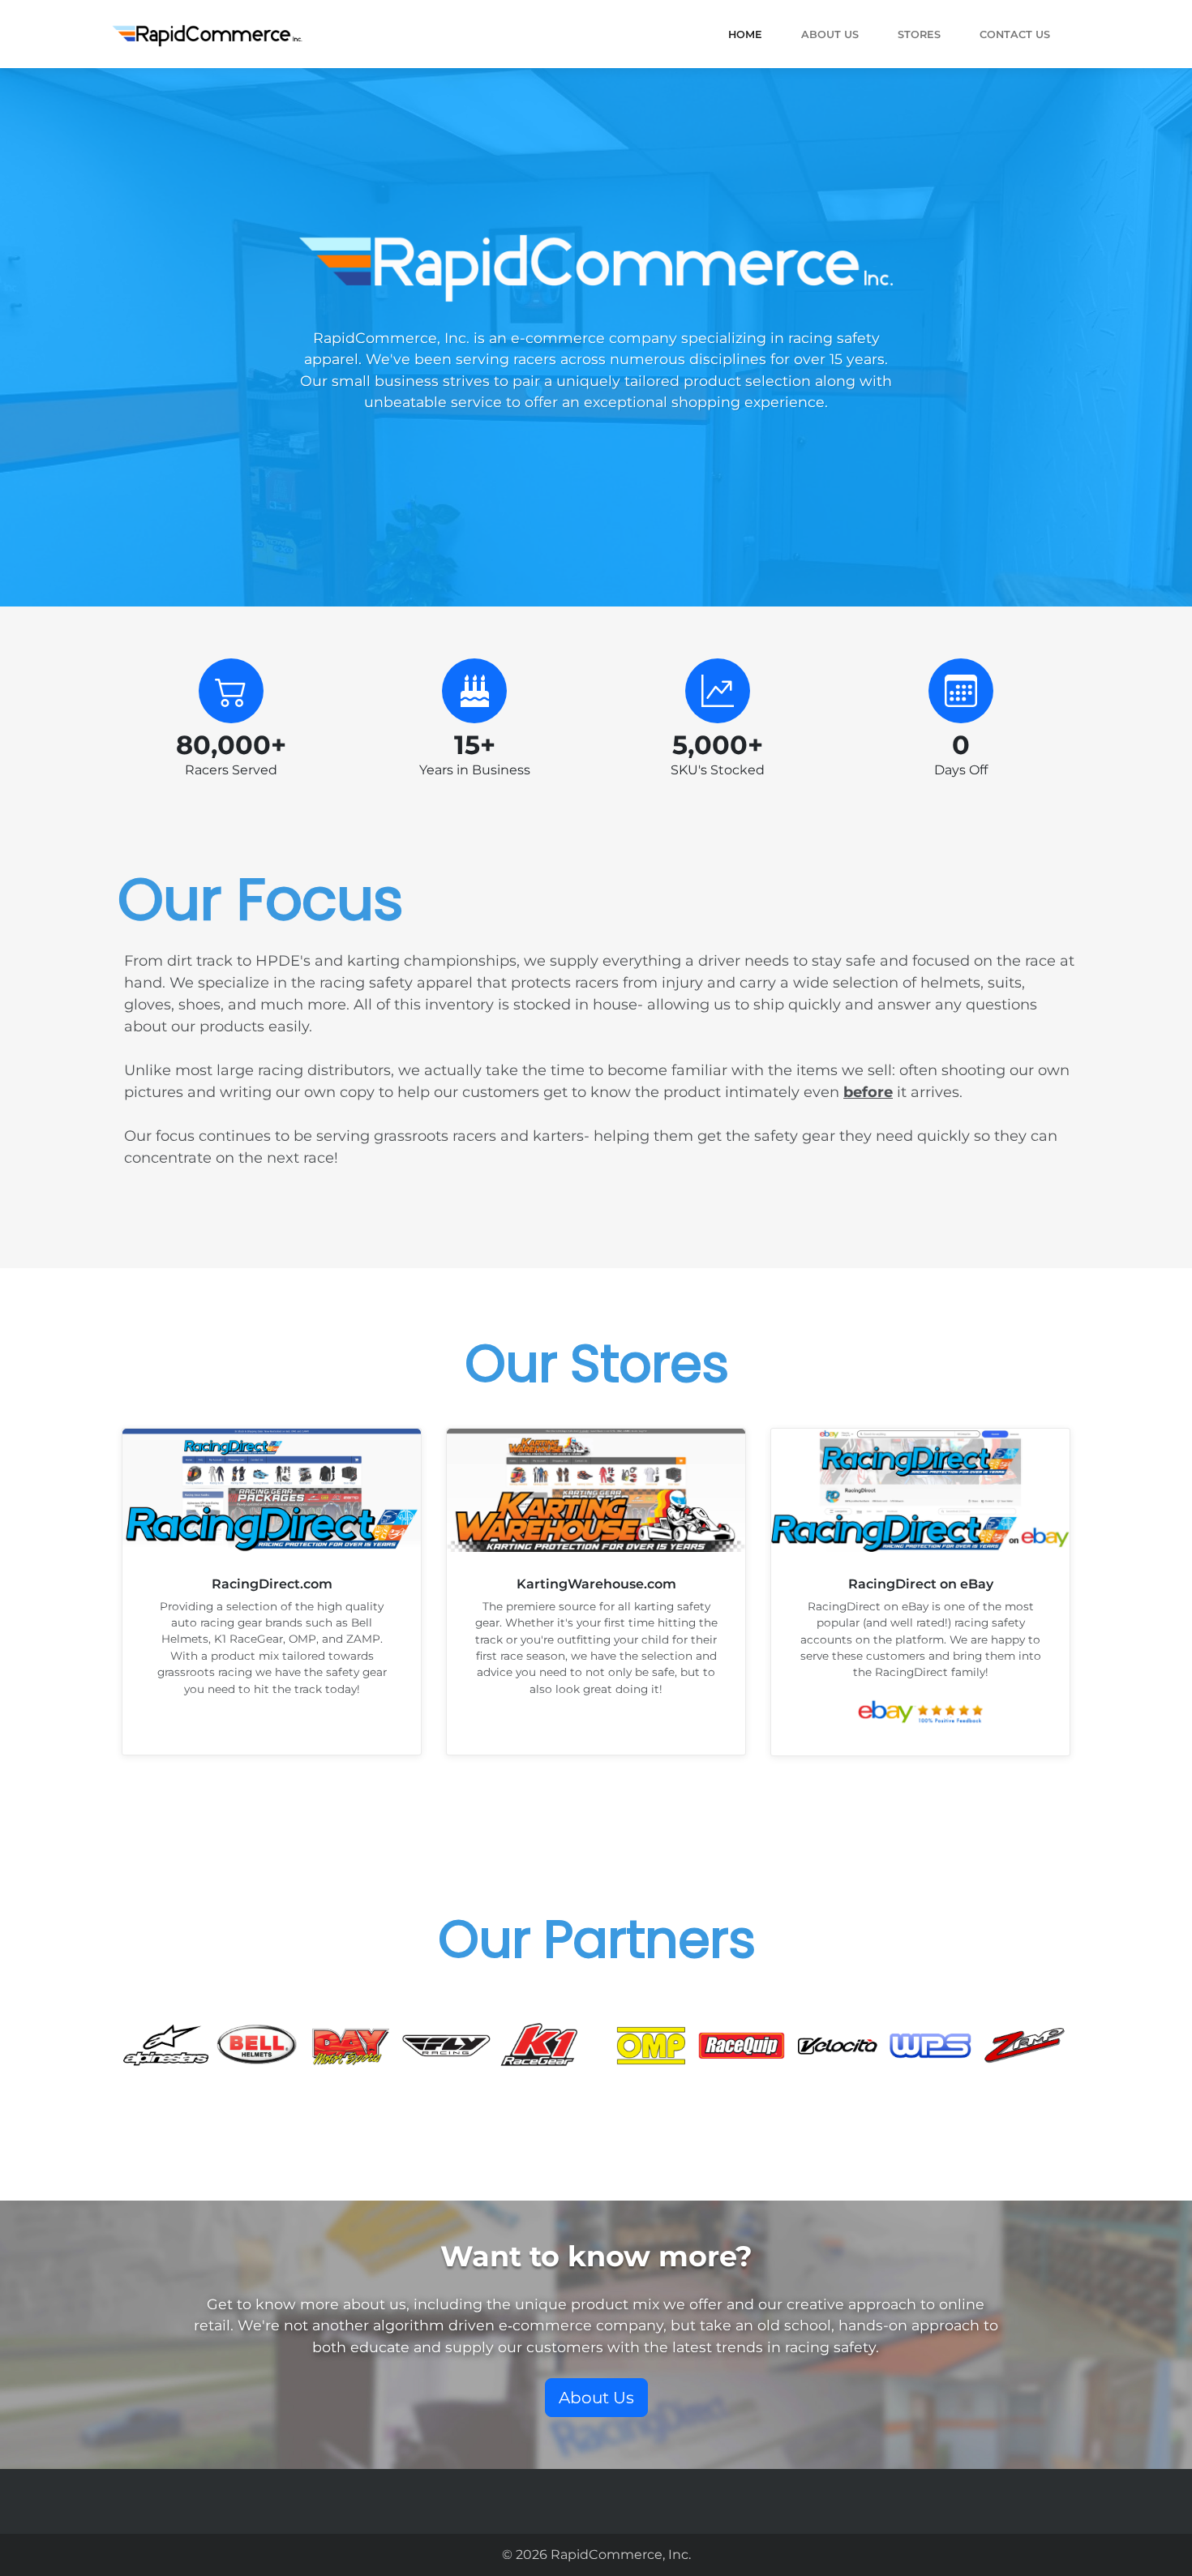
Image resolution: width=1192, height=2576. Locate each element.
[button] (596, 2398)
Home (745, 34)
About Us (830, 34)
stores (919, 34)
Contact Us (1015, 34)
